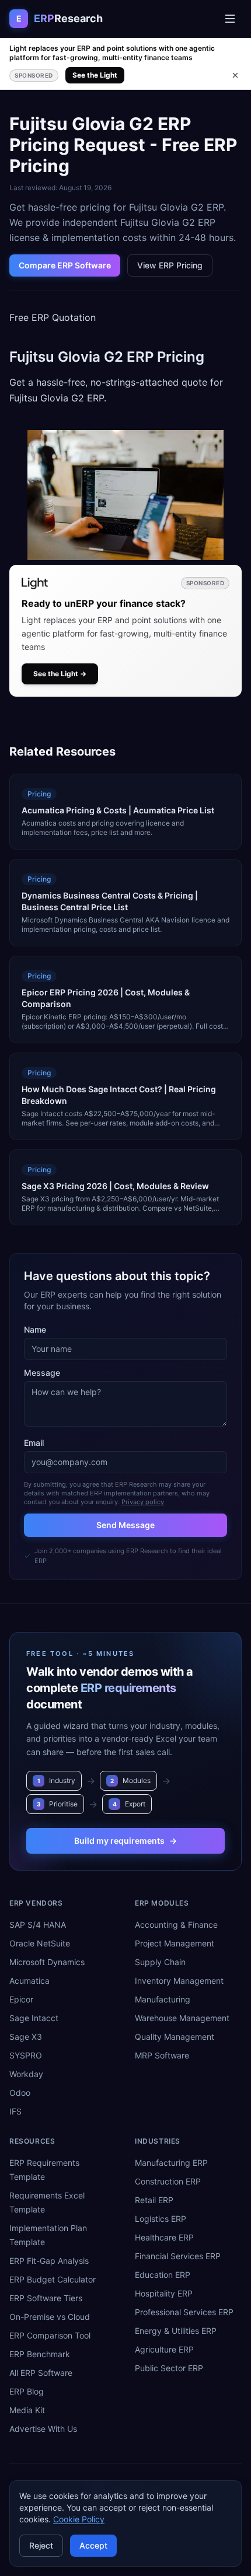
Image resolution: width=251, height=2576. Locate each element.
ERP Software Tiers (46, 2298)
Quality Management (175, 2037)
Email (34, 1443)
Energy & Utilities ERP (176, 2331)
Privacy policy (143, 1502)
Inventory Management (179, 1981)
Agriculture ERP (164, 2349)
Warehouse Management (182, 2018)
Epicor (21, 1999)
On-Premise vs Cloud (50, 2317)
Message (42, 1373)
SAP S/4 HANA (38, 1925)
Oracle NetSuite (40, 1943)
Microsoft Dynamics (47, 1962)
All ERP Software (41, 2373)
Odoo (20, 2093)
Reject (41, 2545)
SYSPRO (26, 2055)
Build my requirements (125, 1841)
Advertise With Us (43, 2429)
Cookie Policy (79, 2519)
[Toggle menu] (230, 19)
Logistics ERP (161, 2219)
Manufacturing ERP (171, 2163)
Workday (26, 2074)
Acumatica (29, 1981)
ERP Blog (27, 2391)
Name (35, 1329)
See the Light (95, 75)
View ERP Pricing (170, 265)
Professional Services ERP (184, 2312)
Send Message (125, 1525)
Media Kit (27, 2410)
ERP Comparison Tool (50, 2335)
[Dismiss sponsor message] (235, 75)
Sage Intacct (34, 2018)
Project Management (175, 1943)
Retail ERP (154, 2200)
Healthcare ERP (164, 2237)
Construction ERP (168, 2181)
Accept (93, 2545)
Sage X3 (26, 2037)
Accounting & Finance (176, 1925)
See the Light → (60, 674)
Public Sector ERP (169, 2368)
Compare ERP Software (65, 265)
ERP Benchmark (40, 2354)
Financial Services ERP (178, 2256)
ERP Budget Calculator (53, 2279)
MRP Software (162, 2055)
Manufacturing (163, 1999)
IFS (15, 2111)
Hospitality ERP (164, 2293)
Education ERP (163, 2275)
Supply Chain (160, 1962)
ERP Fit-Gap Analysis (49, 2261)
